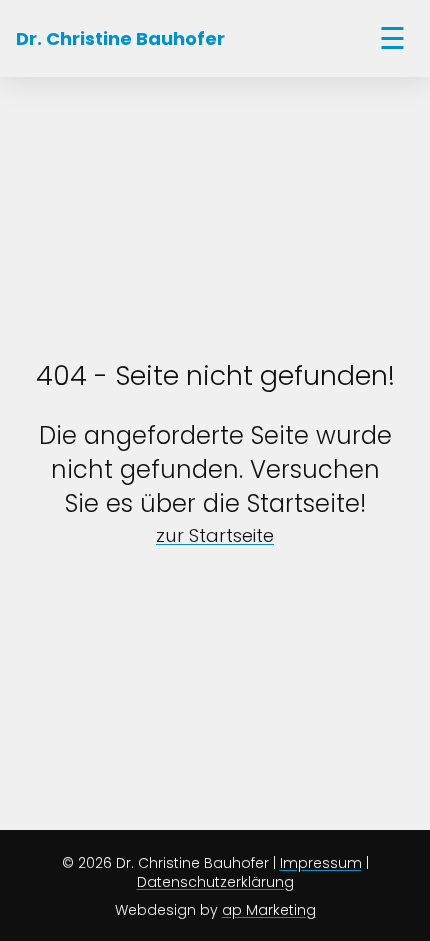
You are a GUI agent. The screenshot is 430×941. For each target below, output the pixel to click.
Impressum (321, 863)
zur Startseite (215, 535)
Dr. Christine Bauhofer (120, 38)
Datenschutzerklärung (215, 882)
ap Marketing (269, 910)
